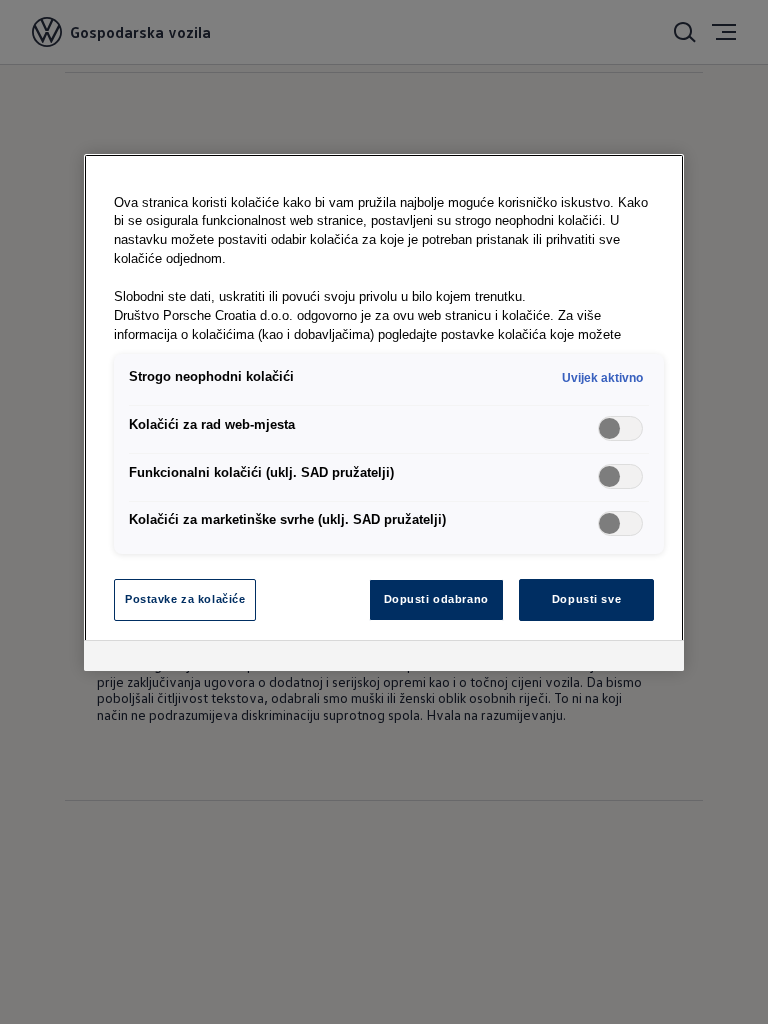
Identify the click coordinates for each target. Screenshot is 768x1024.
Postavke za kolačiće (185, 599)
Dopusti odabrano (436, 599)
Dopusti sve (586, 599)
